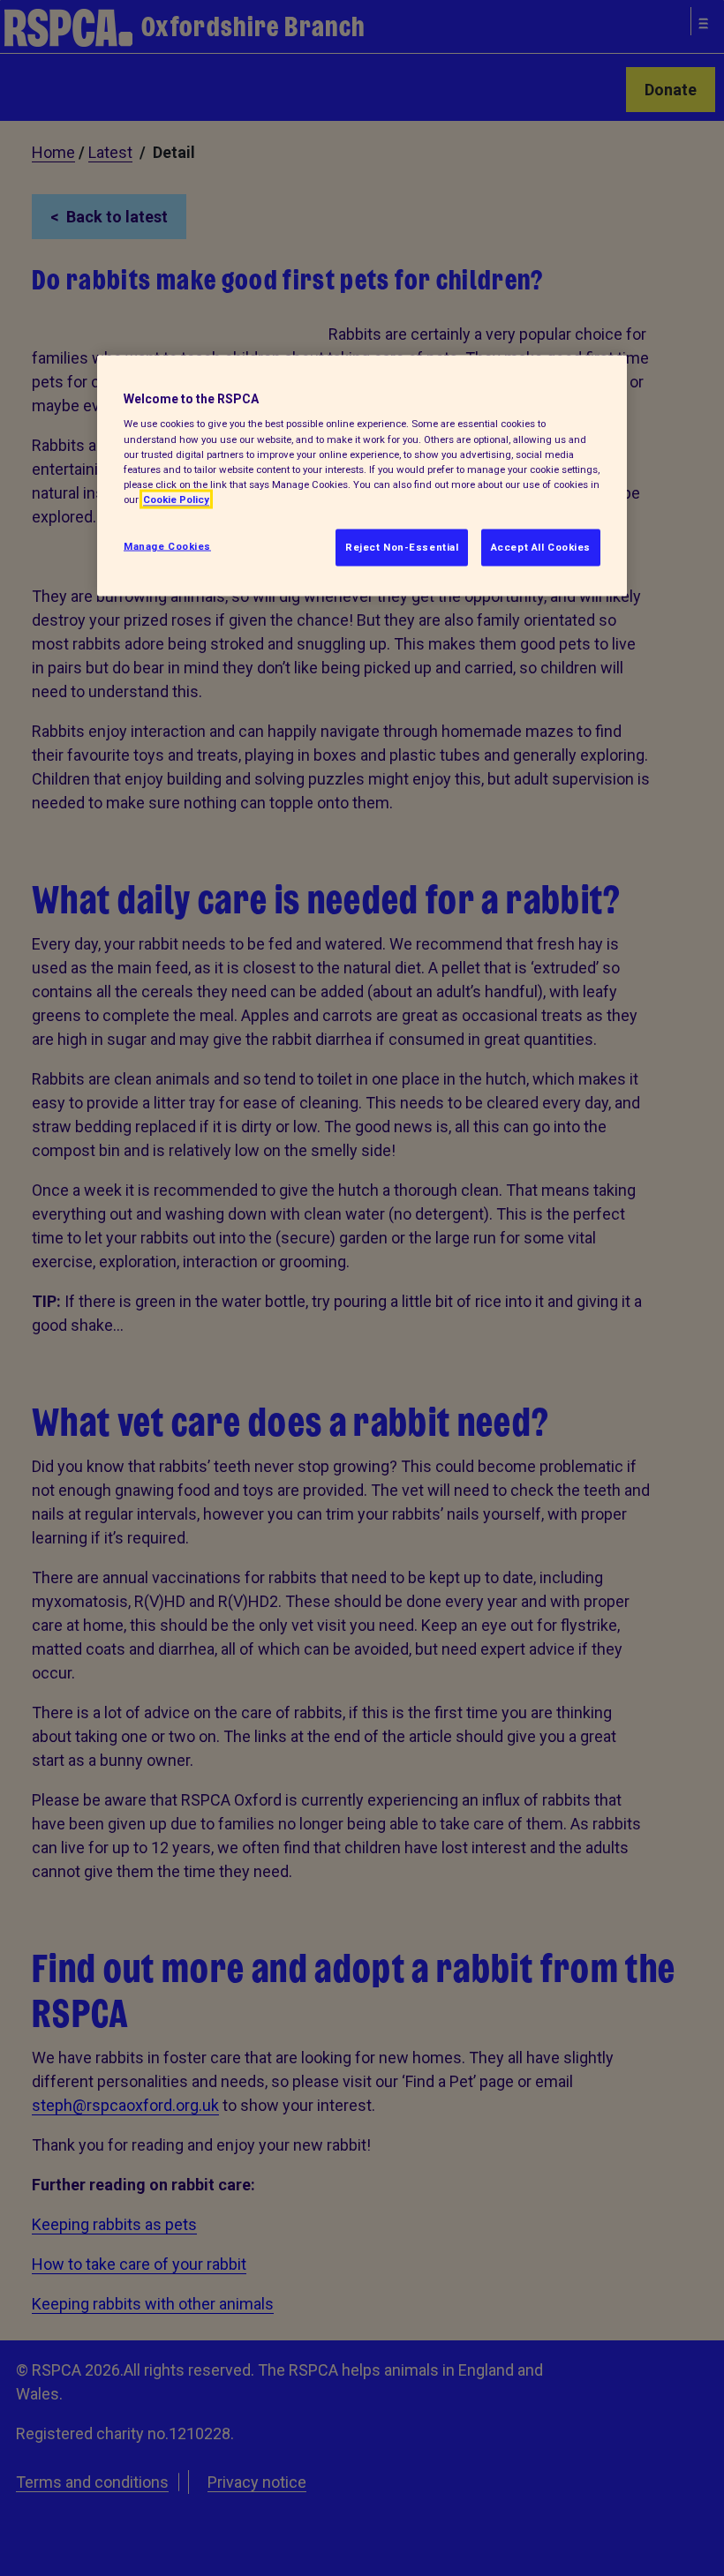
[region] (362, 475)
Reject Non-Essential (402, 546)
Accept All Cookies (541, 546)
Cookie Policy (176, 499)
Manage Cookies (167, 545)
